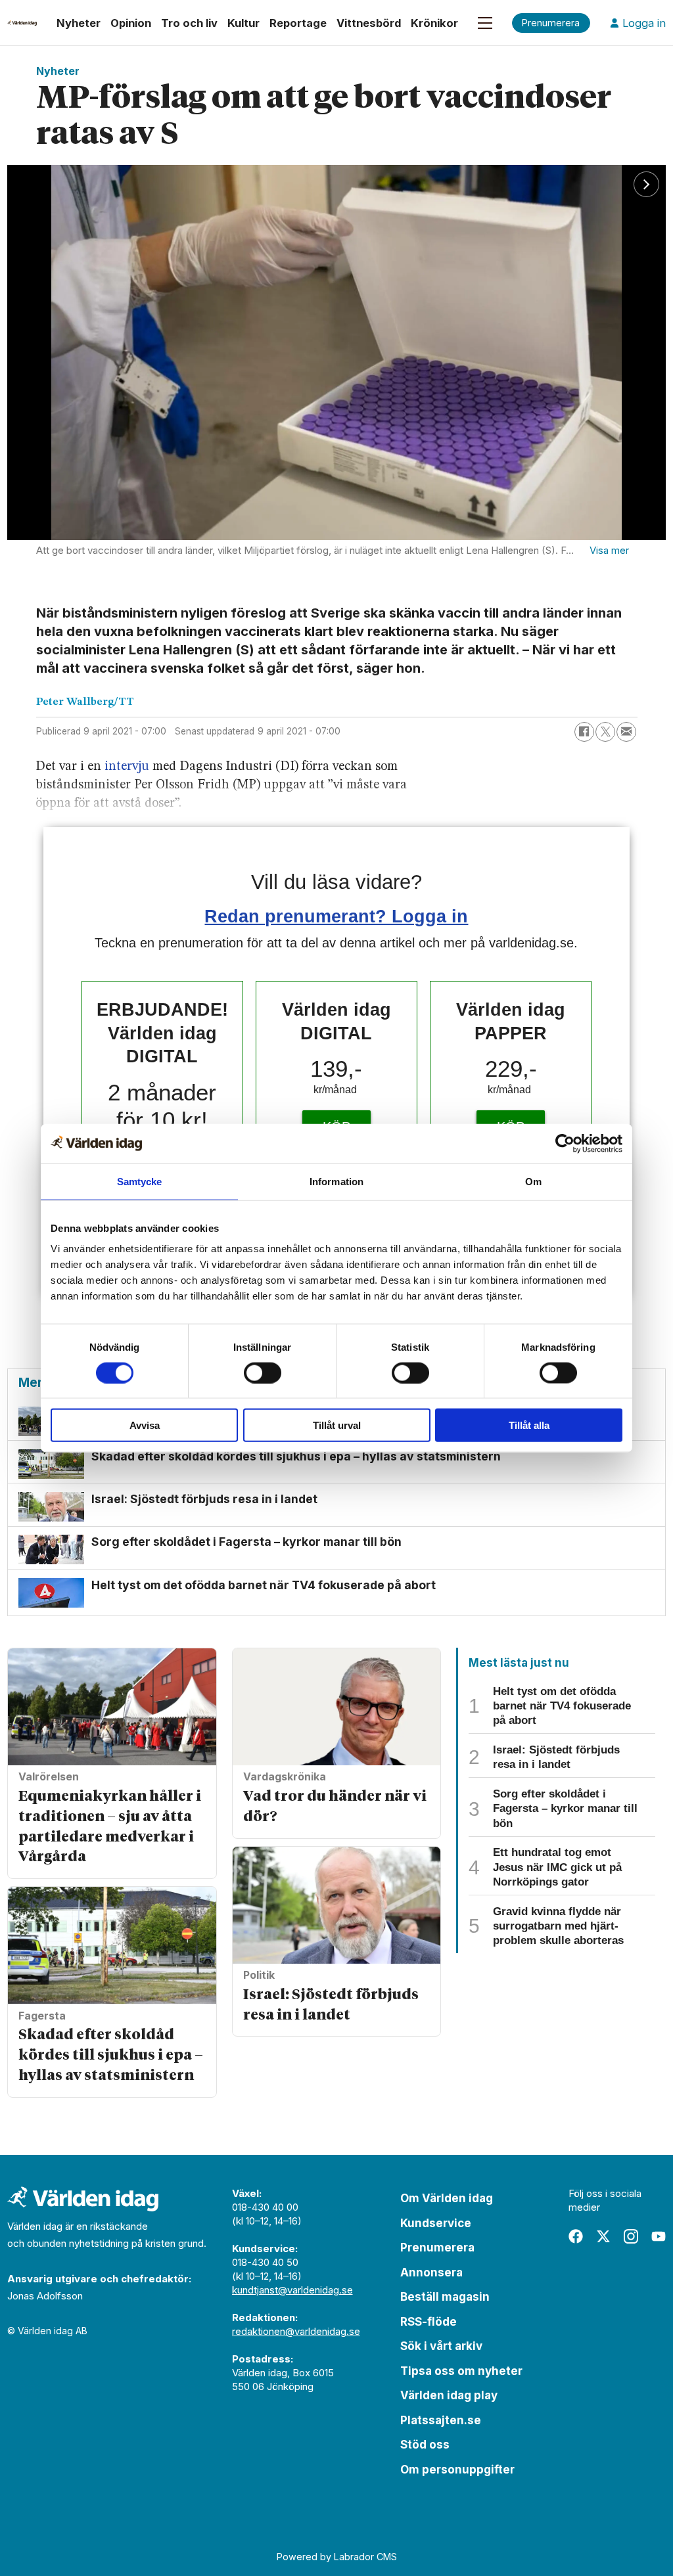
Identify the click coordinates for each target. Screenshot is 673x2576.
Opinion (131, 23)
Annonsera (431, 2272)
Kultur (244, 23)
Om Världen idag (447, 2198)
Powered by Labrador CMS (337, 2557)
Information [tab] (336, 1181)
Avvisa (145, 1425)
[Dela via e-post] (626, 732)
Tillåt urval (337, 1425)
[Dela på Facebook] (584, 732)
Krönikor (434, 23)
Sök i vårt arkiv (441, 2346)
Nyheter (79, 23)
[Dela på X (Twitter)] (605, 732)
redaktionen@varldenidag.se (296, 2331)
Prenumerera (437, 2248)
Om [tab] (533, 1181)
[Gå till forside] (22, 23)
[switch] (263, 1372)
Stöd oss (425, 2445)
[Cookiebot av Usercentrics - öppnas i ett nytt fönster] (565, 1143)
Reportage (298, 23)
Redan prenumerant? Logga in (336, 916)
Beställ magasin (445, 2297)
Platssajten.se (441, 2420)
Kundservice (436, 2223)
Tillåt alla (529, 1425)
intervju (127, 767)
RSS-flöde (429, 2322)
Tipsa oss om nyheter (461, 2371)
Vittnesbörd (369, 23)
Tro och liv (189, 23)
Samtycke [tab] (140, 1181)
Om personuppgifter (457, 2470)
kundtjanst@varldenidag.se (292, 2290)
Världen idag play (449, 2395)
